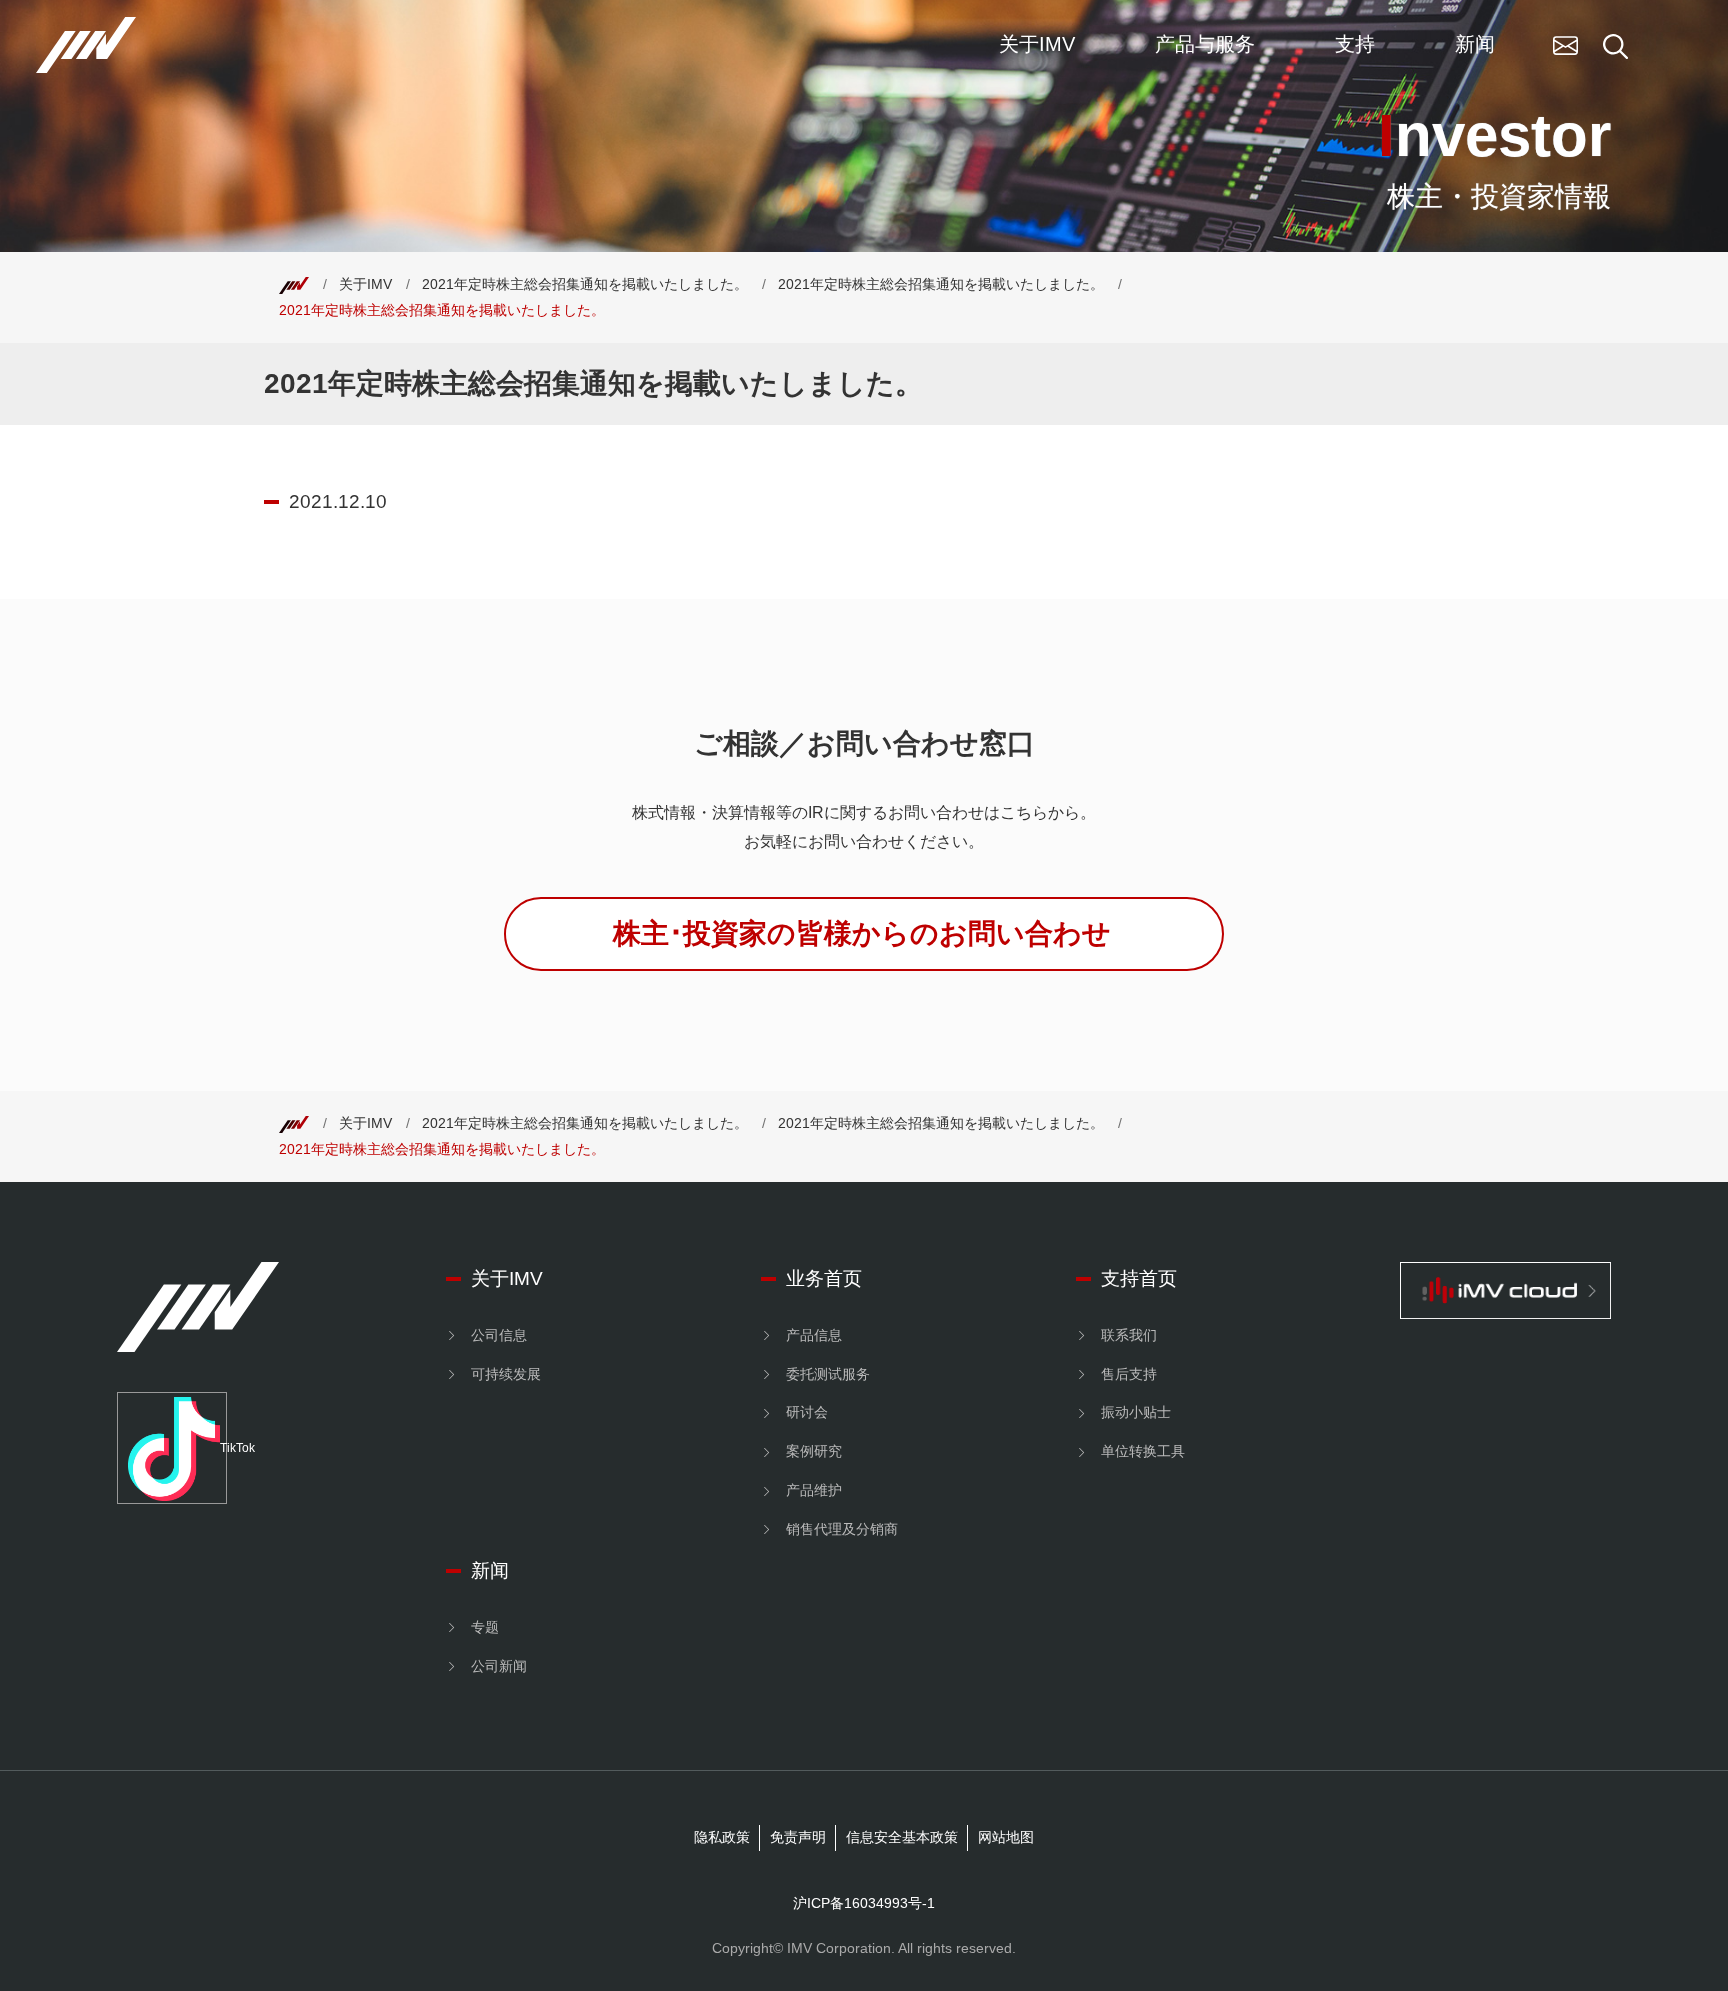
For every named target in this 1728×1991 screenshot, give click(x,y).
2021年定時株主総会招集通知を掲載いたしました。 (585, 284)
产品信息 (814, 1335)
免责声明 (798, 1837)
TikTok (223, 1448)
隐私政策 (722, 1837)
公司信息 (499, 1335)
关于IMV (365, 284)
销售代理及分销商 (842, 1529)
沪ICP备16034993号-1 (864, 1903)
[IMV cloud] (1506, 1291)
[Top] (294, 284)
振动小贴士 (1136, 1412)
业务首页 (824, 1278)
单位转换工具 (1143, 1451)
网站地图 (1006, 1837)
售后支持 (1129, 1374)
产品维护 (814, 1490)
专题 (485, 1627)
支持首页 (1139, 1278)
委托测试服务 (828, 1374)
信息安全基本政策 (902, 1837)
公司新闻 (499, 1666)
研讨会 (807, 1412)
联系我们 (1129, 1335)
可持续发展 (506, 1374)
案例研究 (814, 1451)
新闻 (490, 1570)
